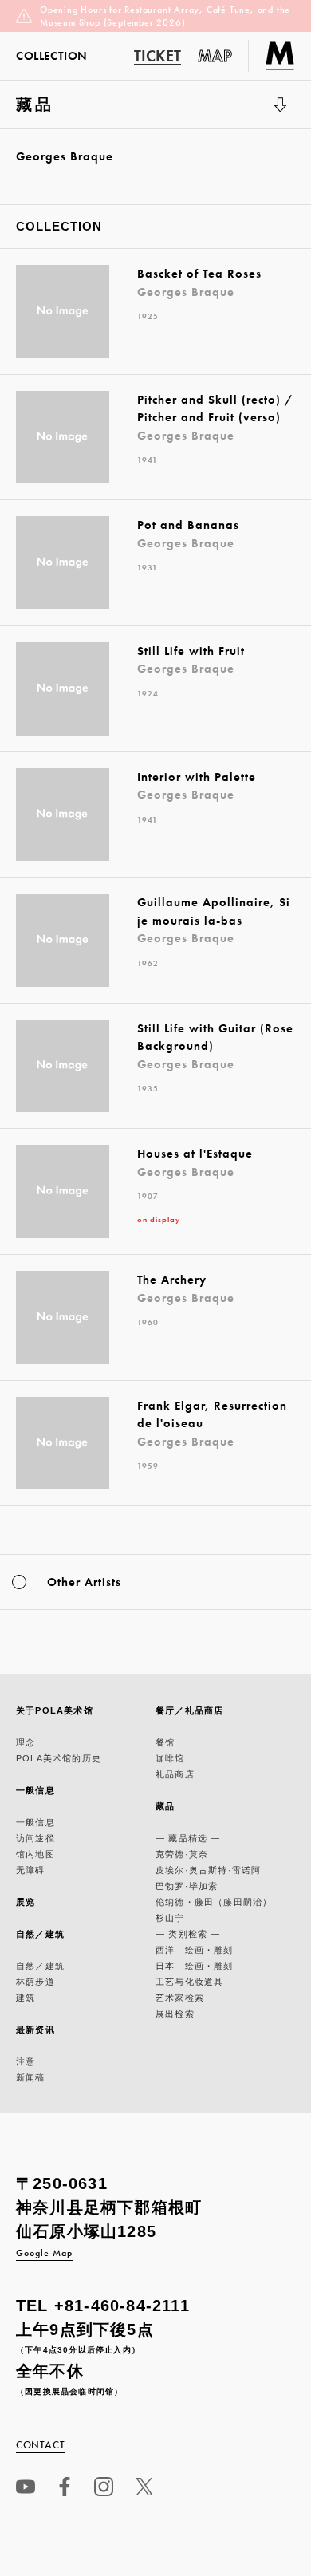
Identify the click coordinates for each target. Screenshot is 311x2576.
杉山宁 (170, 1918)
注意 (26, 2061)
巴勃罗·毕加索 (187, 1886)
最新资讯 (35, 2030)
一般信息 (35, 1790)
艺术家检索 (180, 1998)
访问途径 (35, 1838)
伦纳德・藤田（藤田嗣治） (214, 1902)
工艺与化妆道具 (189, 1982)
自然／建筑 (40, 1934)
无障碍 (31, 1870)
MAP (215, 56)
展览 (26, 1902)
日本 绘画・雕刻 (195, 1966)
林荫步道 (35, 1982)
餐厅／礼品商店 (189, 1710)
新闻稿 (31, 2077)
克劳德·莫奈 (182, 1854)
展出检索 (175, 2014)
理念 (26, 1742)
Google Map (44, 2253)
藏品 (54, 112)
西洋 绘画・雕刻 (195, 1950)
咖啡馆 (170, 1758)
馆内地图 (35, 1854)
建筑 (26, 1998)
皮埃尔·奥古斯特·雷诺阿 (208, 1870)
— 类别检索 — (188, 1934)
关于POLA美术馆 (55, 1710)
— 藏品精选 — (188, 1838)
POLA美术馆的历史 (59, 1758)
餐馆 (165, 1742)
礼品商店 (175, 1774)
